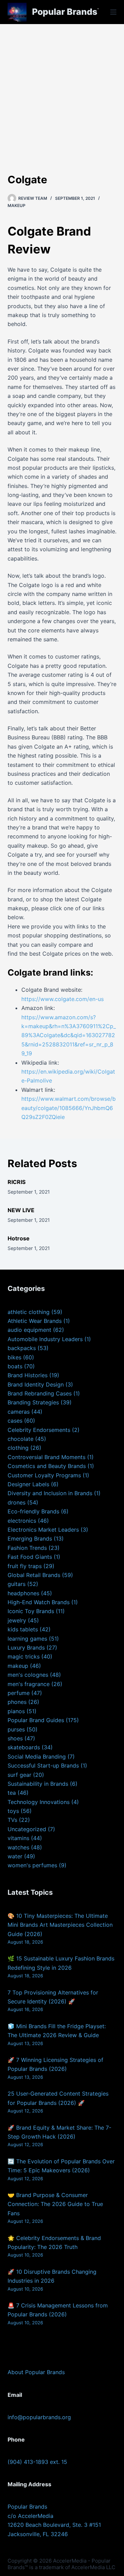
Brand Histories (28, 1375)
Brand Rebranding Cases (40, 1393)
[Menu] (113, 12)
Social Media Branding (37, 1757)
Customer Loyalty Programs (44, 1475)
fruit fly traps (25, 1566)
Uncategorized (27, 1829)
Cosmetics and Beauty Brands (47, 1466)
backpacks (22, 1348)
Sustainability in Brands (38, 1784)
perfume (19, 1693)
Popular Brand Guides (36, 1720)
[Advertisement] (62, 89)
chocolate (20, 1439)
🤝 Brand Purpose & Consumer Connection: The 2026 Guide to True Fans (55, 2204)
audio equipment (29, 1330)
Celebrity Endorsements (39, 1430)
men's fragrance (29, 1684)
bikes (14, 1357)
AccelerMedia (70, 2561)
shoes (15, 1738)
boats (15, 1366)
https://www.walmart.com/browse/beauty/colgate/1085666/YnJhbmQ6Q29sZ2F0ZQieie (69, 1108)
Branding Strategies (33, 1402)
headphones (23, 1593)
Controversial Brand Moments (46, 1457)
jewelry (17, 1620)
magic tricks (24, 1656)
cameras (19, 1412)
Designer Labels (28, 1484)
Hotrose (19, 1238)
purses (16, 1729)
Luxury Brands (26, 1648)
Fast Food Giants (30, 1557)
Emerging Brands (30, 1539)
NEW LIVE (21, 1210)
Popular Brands (65, 12)
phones (17, 1702)
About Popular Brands (36, 2372)
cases (15, 1421)
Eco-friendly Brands (33, 1511)
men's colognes (28, 1675)
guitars (17, 1584)
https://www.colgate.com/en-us (63, 999)
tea (12, 1793)
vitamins (18, 1838)
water (15, 1856)
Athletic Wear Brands (35, 1321)
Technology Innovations (39, 1802)
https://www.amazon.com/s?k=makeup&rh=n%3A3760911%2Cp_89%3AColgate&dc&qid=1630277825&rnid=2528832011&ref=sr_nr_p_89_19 (69, 1035)
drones (17, 1502)
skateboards (24, 1747)
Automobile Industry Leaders (45, 1339)
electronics (22, 1521)
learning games (27, 1639)
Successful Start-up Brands (43, 1765)
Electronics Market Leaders (43, 1530)
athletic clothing (29, 1312)
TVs (12, 1820)
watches (18, 1847)
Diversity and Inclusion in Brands (50, 1493)
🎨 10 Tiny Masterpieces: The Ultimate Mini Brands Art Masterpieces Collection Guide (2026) (60, 1925)
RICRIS (17, 1182)
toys (13, 1811)
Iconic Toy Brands (31, 1611)
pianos (16, 1711)
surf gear (19, 1775)
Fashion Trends (27, 1548)
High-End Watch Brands (39, 1602)
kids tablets (23, 1629)
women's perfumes (32, 1865)
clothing (18, 1448)
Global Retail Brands (34, 1575)
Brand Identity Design (36, 1384)
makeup (17, 205)
